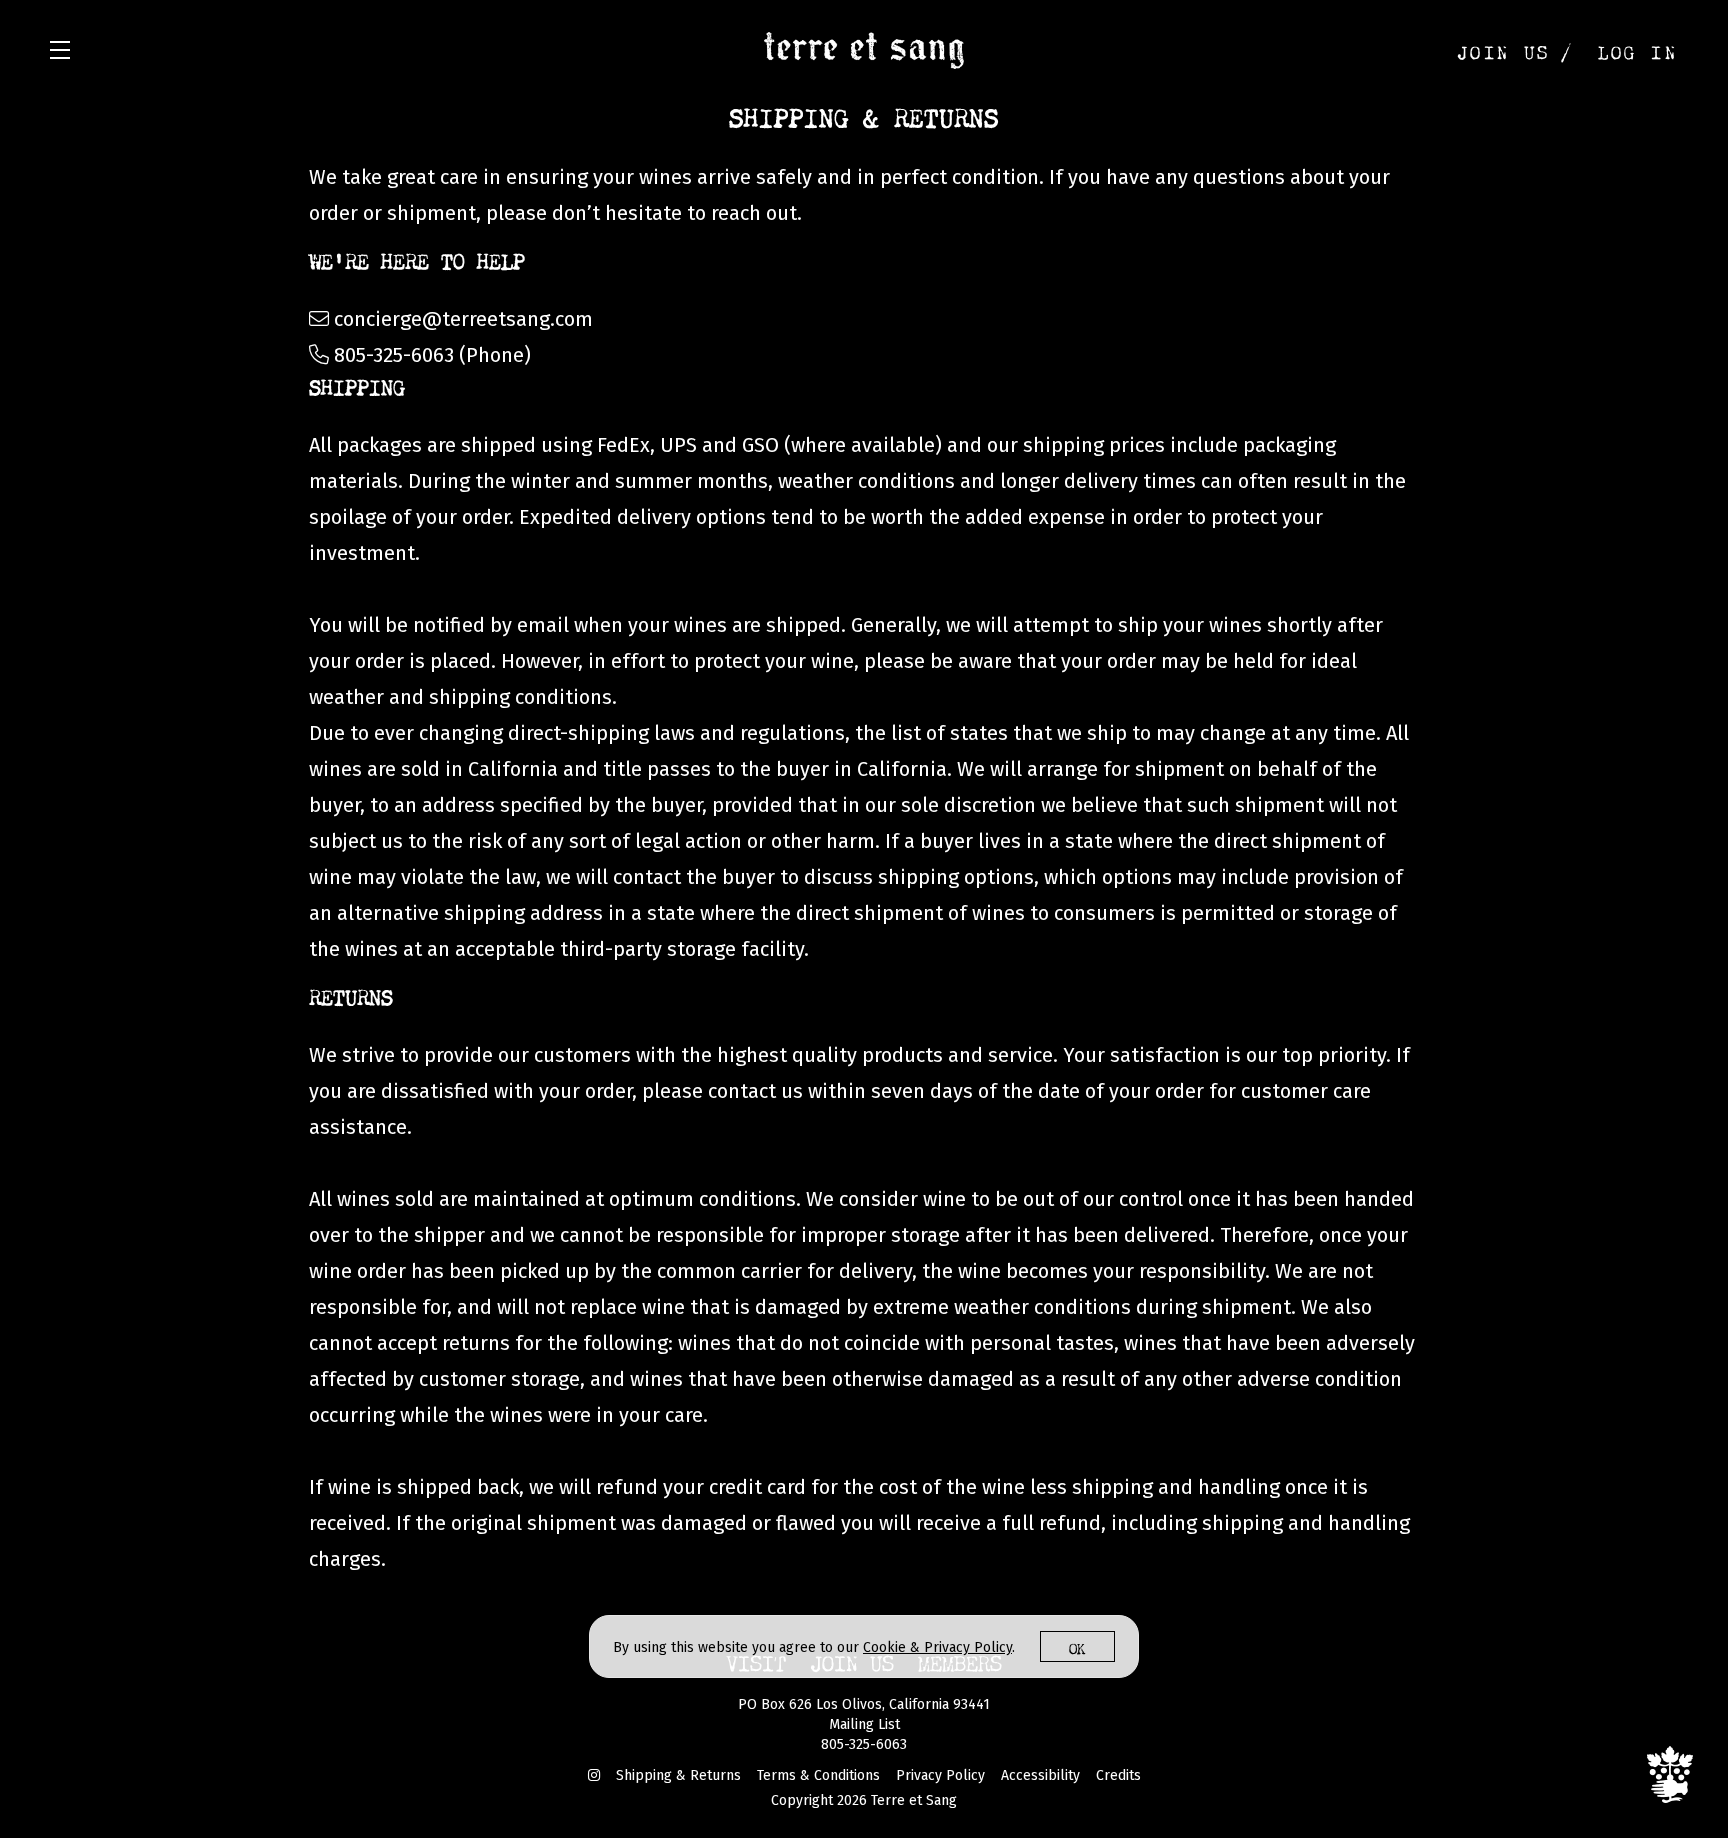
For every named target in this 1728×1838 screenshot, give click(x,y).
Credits (1118, 1775)
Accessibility (1040, 1775)
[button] (65, 50)
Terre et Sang (864, 50)
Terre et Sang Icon (1670, 1774)
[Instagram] (594, 1775)
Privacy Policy (940, 1775)
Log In (1638, 50)
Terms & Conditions (818, 1775)
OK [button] (1077, 1646)
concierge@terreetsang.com (463, 319)
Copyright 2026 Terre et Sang (864, 1800)
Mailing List (864, 1724)
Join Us (1504, 50)
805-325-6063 (864, 1744)
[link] (937, 1647)
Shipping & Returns (678, 1775)
